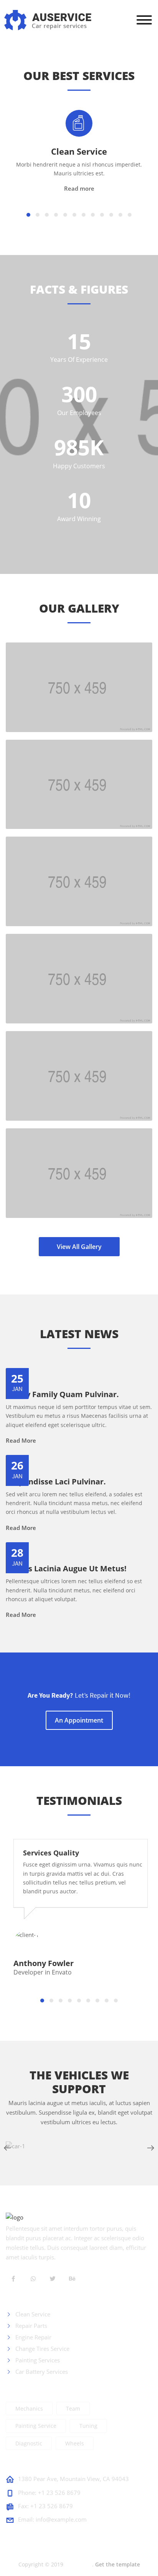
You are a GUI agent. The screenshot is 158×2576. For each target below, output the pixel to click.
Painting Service (36, 2426)
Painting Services (37, 2360)
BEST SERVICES (30, 2299)
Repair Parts (30, 2326)
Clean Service (79, 151)
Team (73, 2408)
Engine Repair (33, 2337)
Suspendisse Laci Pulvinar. (56, 1482)
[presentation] (7, 2148)
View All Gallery (79, 1247)
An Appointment (79, 1720)
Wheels (75, 2443)
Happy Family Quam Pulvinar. (62, 1394)
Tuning (88, 2426)
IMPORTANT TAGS (36, 2388)
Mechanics (29, 2408)
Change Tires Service (42, 2349)
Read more (79, 188)
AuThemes (78, 2564)
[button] (28, 215)
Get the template (118, 2564)
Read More (21, 1440)
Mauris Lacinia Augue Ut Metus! (66, 1569)
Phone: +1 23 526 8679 (49, 2493)
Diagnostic (29, 2443)
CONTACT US (27, 2464)
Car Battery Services (41, 2372)
